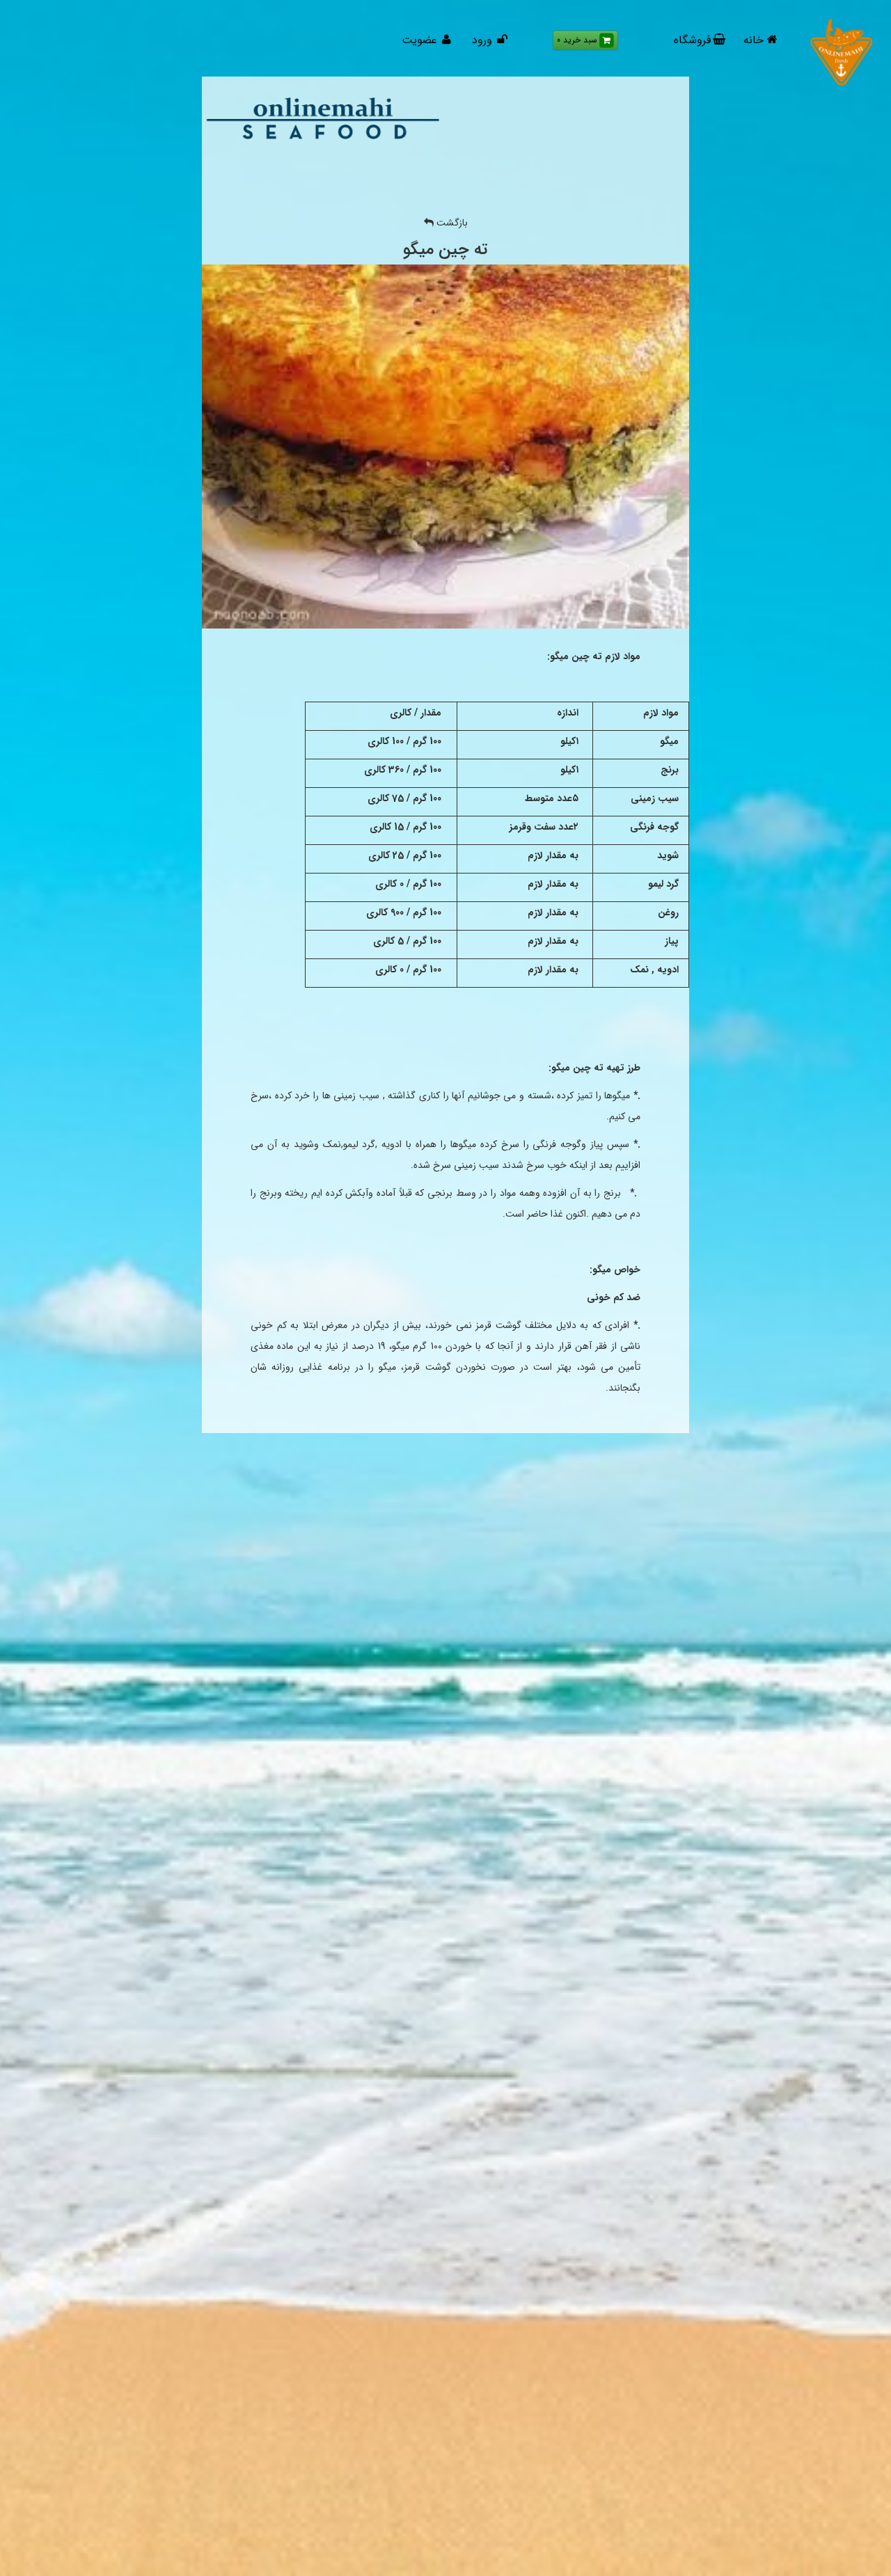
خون (266, 1325)
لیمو (351, 1144)
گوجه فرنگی (557, 1144)
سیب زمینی (476, 1165)
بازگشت (451, 223)
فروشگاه (692, 40)
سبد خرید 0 (577, 40)
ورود (482, 40)
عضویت (421, 40)
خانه (754, 40)
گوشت (508, 1325)
